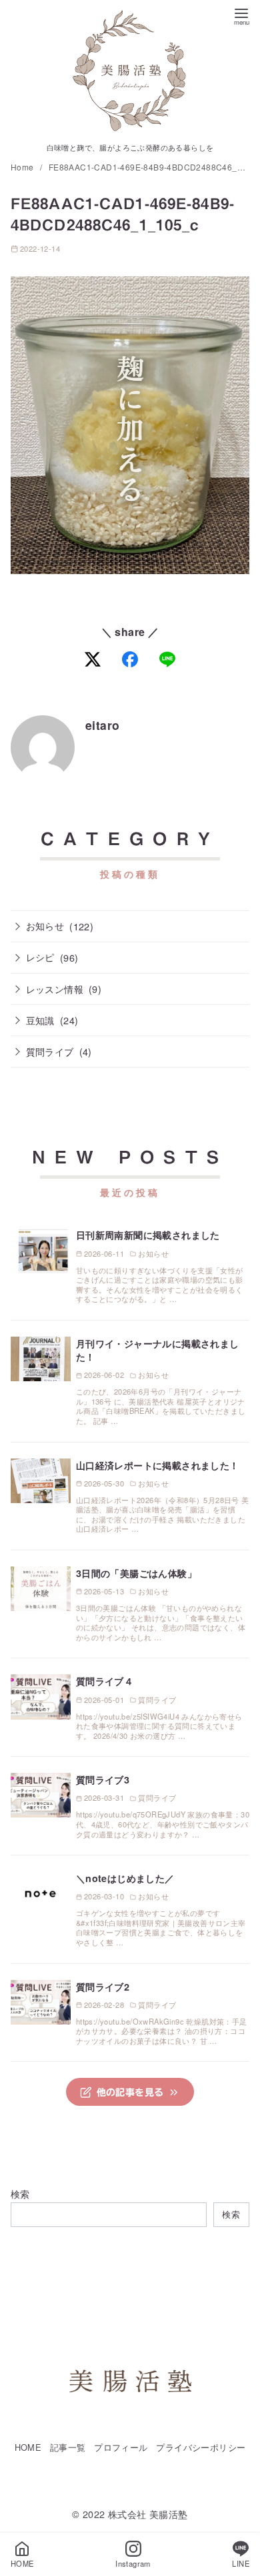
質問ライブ (50, 1051)
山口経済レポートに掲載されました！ (158, 1465)
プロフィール (121, 2447)
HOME (28, 2447)
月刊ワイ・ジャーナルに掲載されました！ (158, 1350)
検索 (20, 2193)
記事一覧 (68, 2447)
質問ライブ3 (103, 1779)
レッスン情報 (55, 989)
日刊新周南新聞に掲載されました (148, 1235)
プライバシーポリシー (201, 2447)
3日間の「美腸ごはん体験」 (136, 1573)
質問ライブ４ (105, 1681)
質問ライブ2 (103, 1987)
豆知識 (40, 1020)
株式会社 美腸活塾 (148, 2514)
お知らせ (45, 925)
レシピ (40, 957)
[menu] (241, 16)
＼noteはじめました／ (125, 1878)
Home (23, 167)
